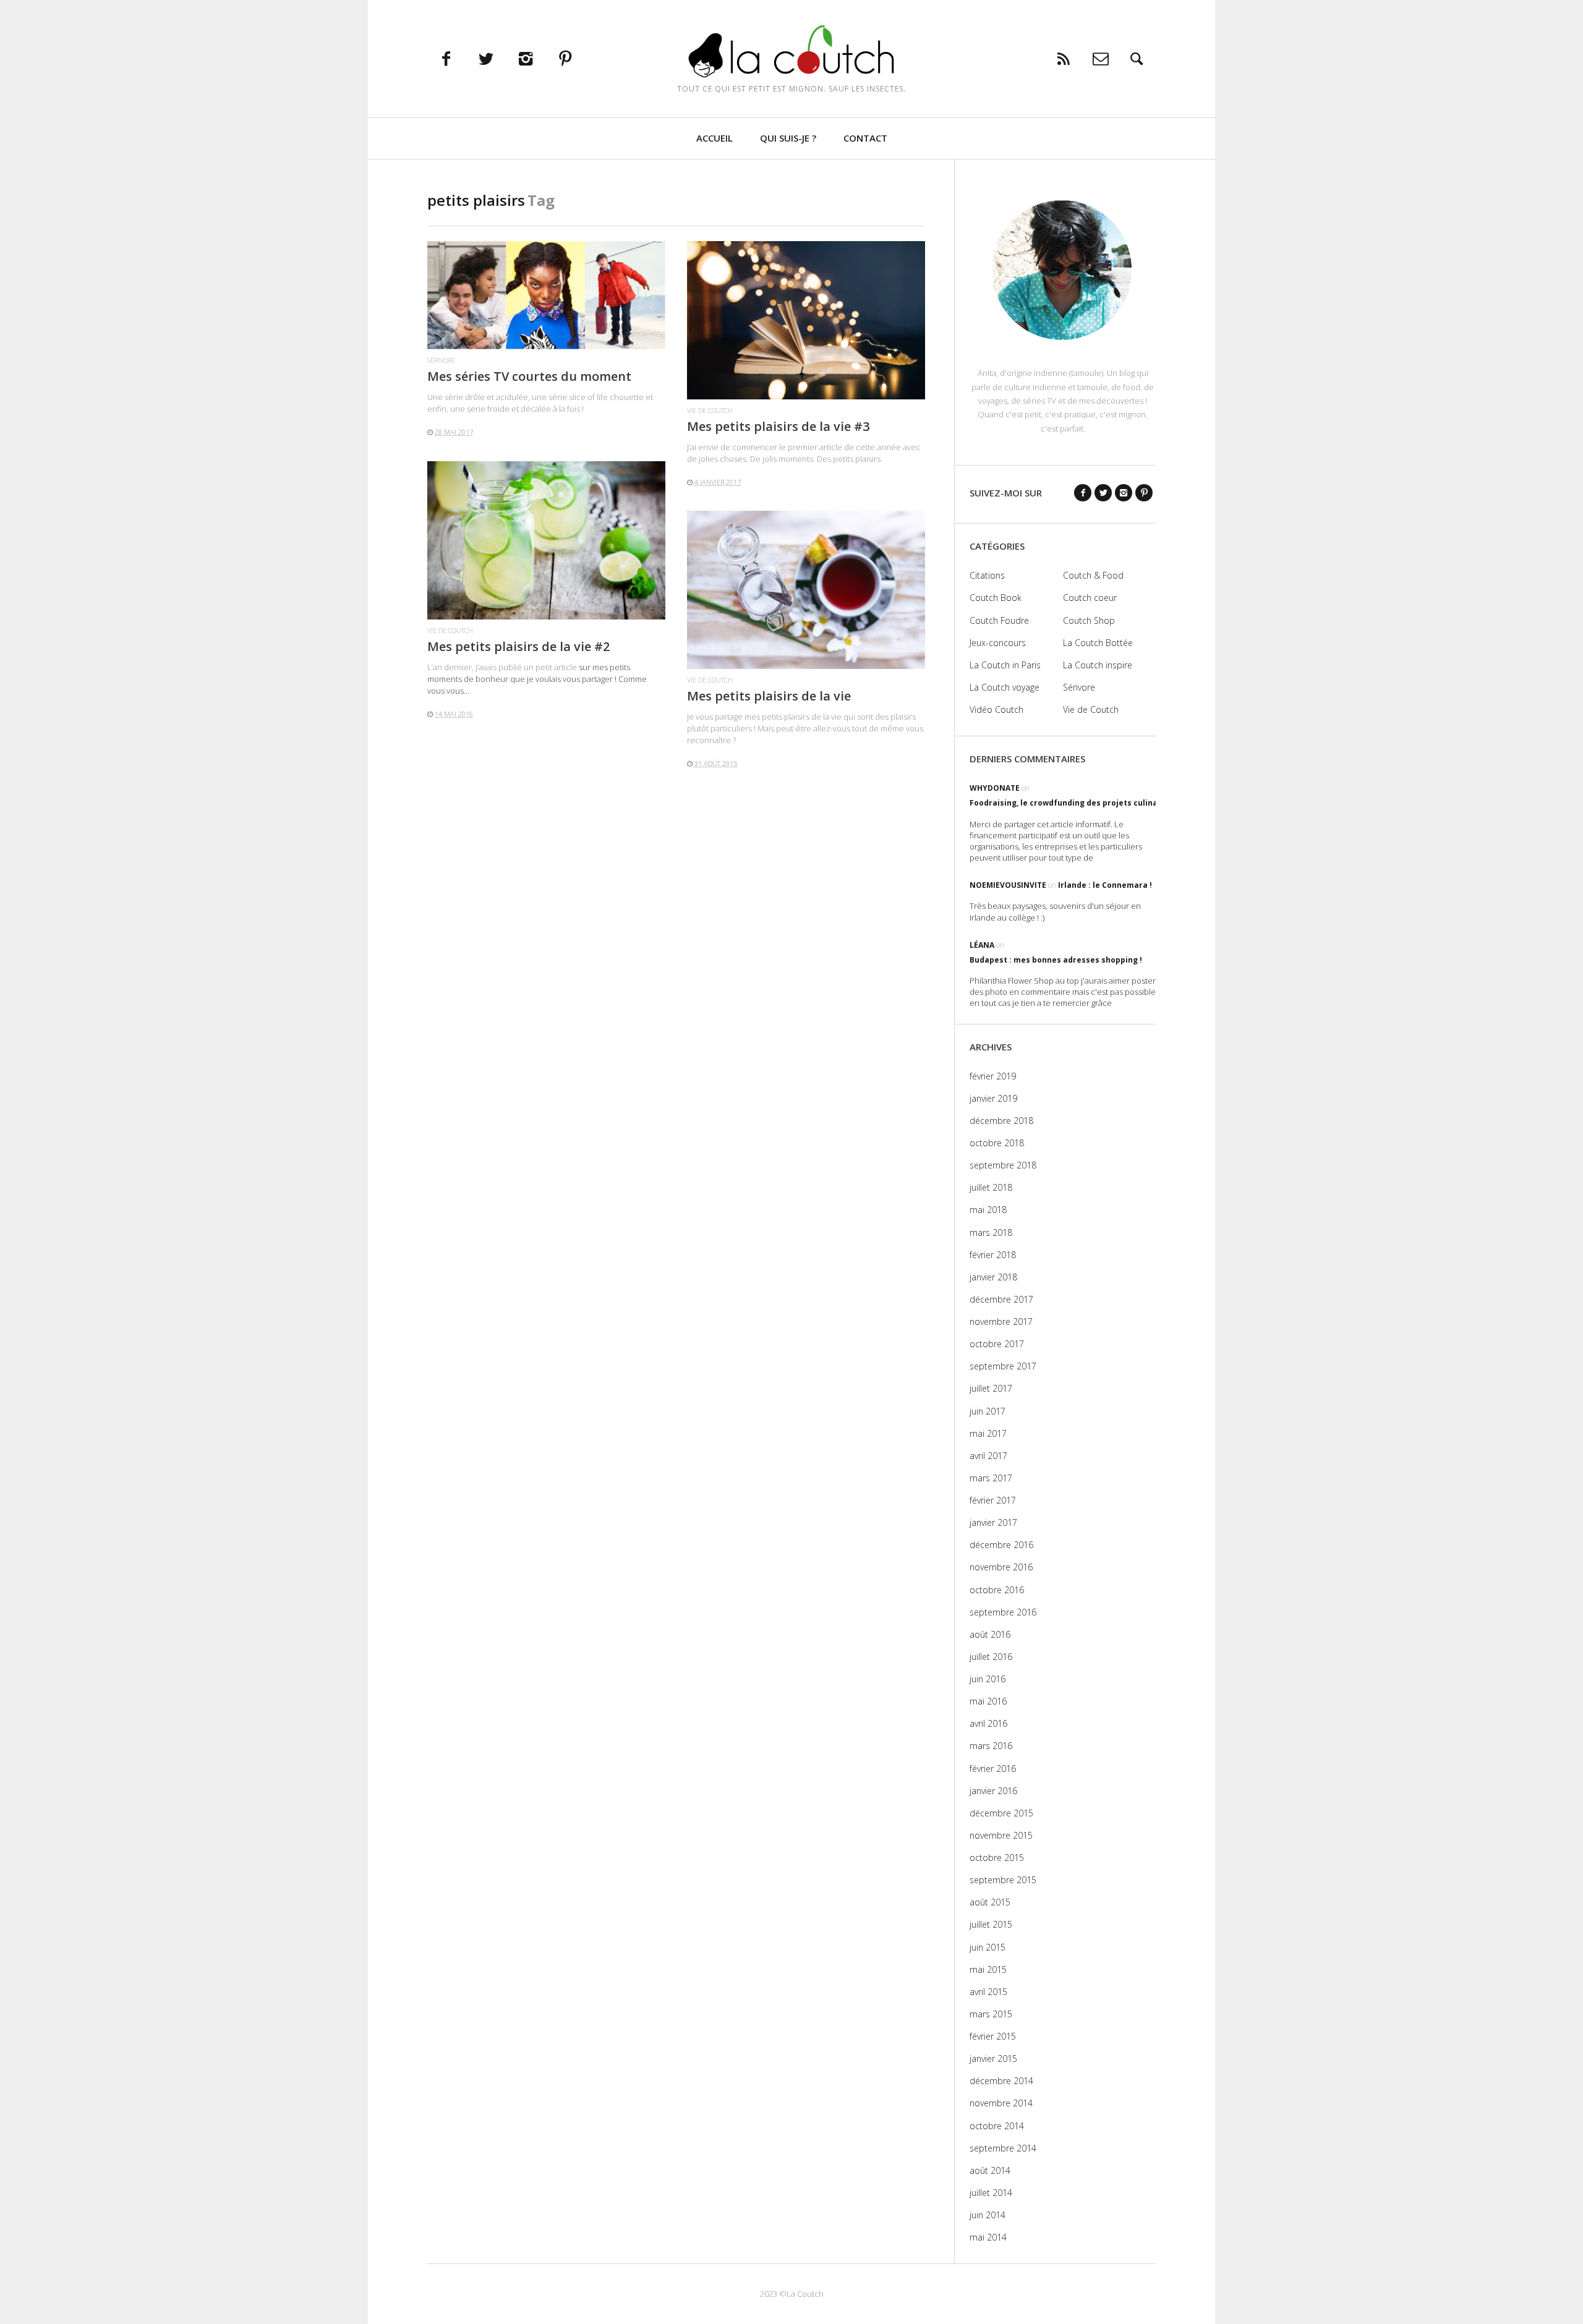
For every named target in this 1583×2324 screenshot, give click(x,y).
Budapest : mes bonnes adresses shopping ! (1056, 960)
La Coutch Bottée (1098, 643)
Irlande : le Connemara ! (1105, 885)
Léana (982, 945)
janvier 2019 (993, 1098)
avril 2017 (988, 1456)
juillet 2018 (991, 1187)
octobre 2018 (997, 1143)
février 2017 (993, 1500)
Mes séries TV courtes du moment (529, 376)
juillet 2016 (991, 1657)
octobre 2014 (997, 2126)
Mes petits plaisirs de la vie (769, 696)
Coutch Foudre (999, 620)
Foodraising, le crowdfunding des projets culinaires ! (1073, 803)
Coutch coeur (1090, 598)
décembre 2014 (1001, 2081)
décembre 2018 (1001, 1121)
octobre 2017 (997, 1344)
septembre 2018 (1003, 1165)
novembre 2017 (1001, 1322)
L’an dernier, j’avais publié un (481, 667)
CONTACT (865, 138)
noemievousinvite (1008, 885)
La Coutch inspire (1098, 665)
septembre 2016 (1003, 1612)
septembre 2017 (1003, 1366)
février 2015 (993, 2036)
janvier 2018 (993, 1277)
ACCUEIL (715, 138)
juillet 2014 (991, 2193)
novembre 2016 (1001, 1567)
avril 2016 (988, 1723)
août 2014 (990, 2170)
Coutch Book (996, 598)
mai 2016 (988, 1701)
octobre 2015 (997, 1858)
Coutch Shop (1089, 620)
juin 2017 (988, 1411)
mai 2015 (988, 1969)
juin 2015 (988, 1947)
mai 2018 (988, 1210)
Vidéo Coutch (996, 709)
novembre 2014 (1001, 2103)
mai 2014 (988, 2237)
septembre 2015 (1003, 1880)
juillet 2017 (991, 1388)
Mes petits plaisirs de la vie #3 (778, 426)
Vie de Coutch (710, 410)
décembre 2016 (1001, 1545)
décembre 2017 (1001, 1299)
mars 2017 (991, 1478)
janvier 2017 (993, 1522)
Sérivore (441, 360)
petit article (556, 667)
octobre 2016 (997, 1590)
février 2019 (993, 1076)
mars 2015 (991, 2014)
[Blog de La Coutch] (792, 51)
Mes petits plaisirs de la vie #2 (518, 646)
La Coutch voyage (1005, 687)
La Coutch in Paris (1005, 665)
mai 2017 (988, 1433)
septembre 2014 (1003, 2148)
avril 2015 (988, 1992)
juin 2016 (988, 1679)
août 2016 (990, 1634)
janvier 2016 (993, 1791)
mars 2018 (991, 1232)
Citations (987, 575)
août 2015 (990, 1902)
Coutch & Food (1093, 575)
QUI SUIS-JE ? (788, 138)
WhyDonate (995, 788)
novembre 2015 (1001, 1835)
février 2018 (993, 1255)
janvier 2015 (993, 2058)
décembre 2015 (1001, 1813)
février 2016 (993, 1769)
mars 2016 (991, 1746)
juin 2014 (988, 2215)
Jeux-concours (998, 643)
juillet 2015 (991, 1924)
